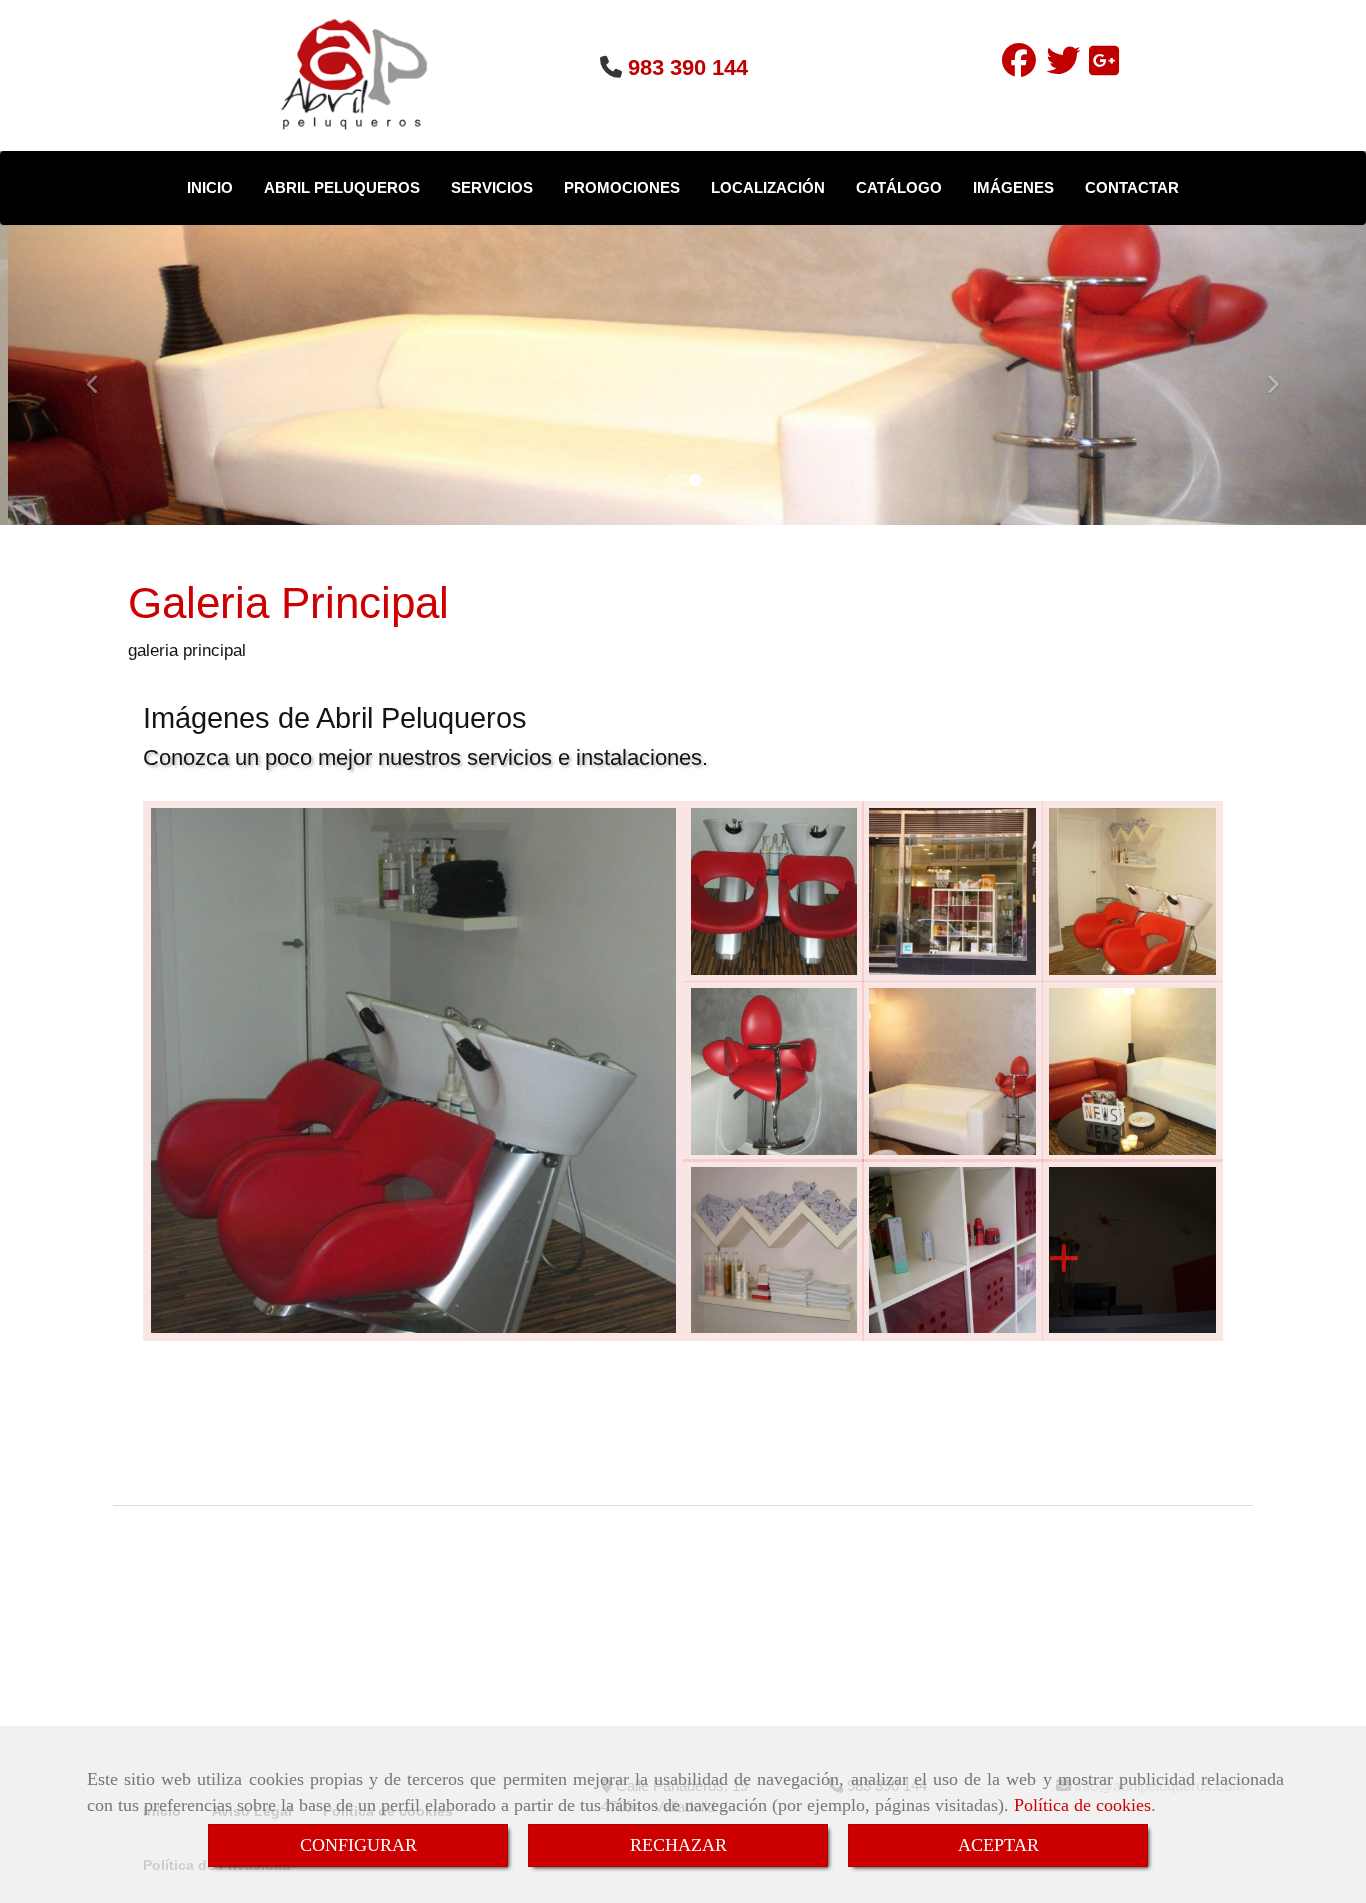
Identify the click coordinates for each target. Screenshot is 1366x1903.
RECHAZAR (678, 1845)
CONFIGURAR (358, 1845)
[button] (102, 375)
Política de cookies (1082, 1805)
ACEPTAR (998, 1845)
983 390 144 (688, 67)
